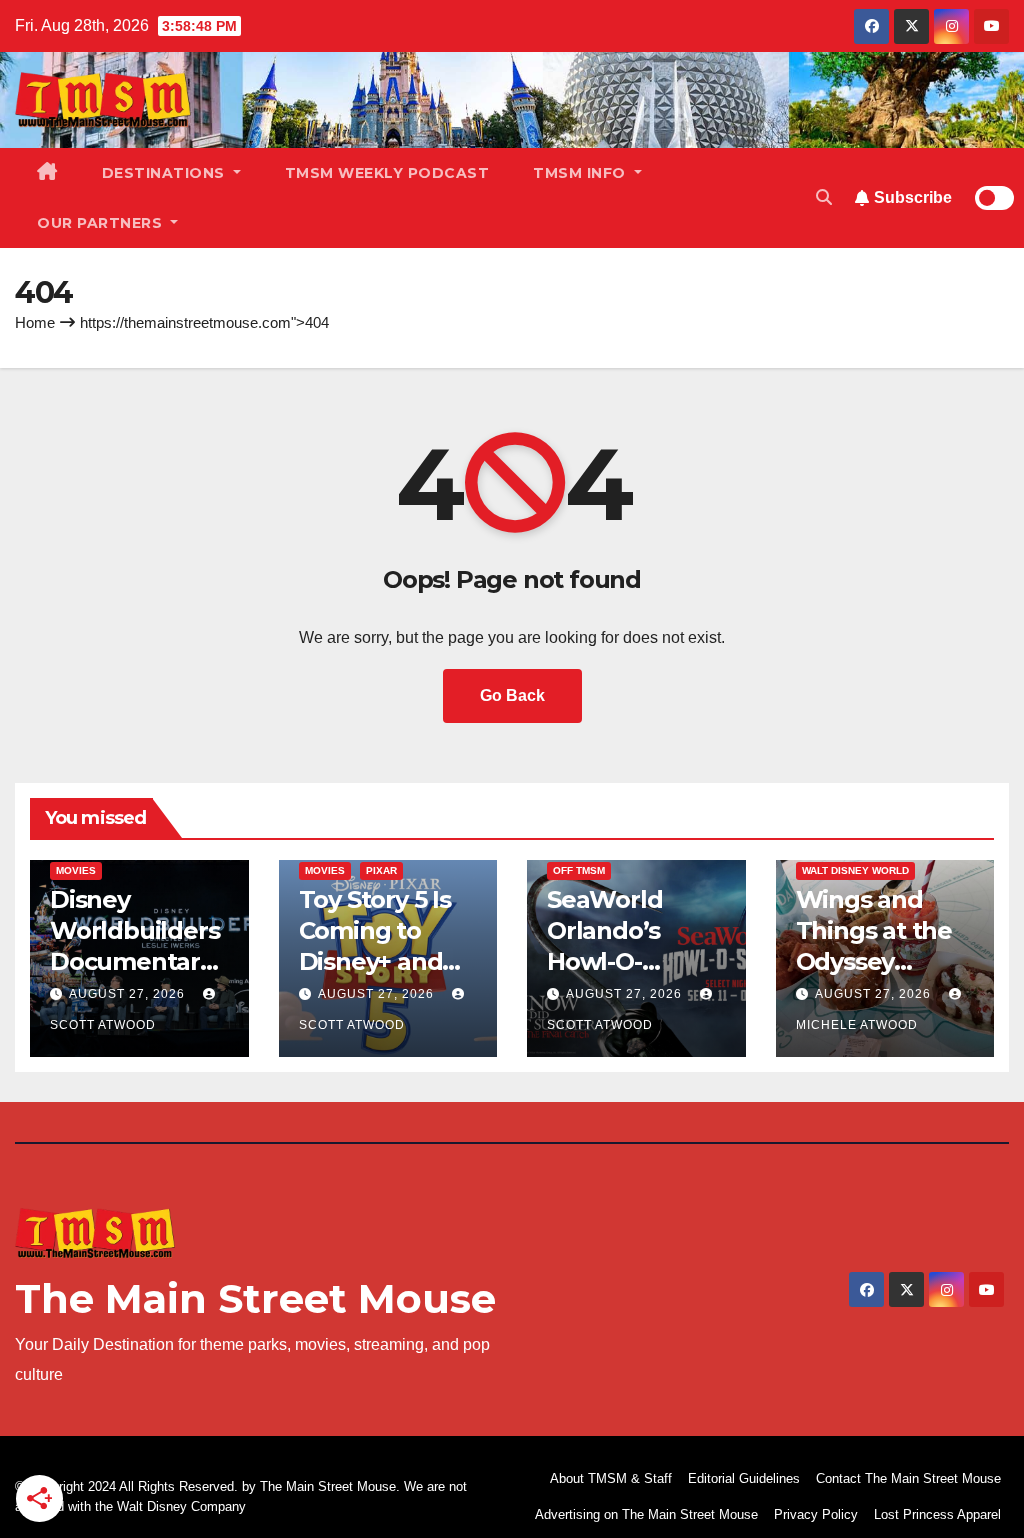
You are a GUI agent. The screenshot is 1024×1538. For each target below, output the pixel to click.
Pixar (381, 870)
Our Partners (102, 223)
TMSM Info (581, 173)
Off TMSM (579, 870)
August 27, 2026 (129, 994)
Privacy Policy (816, 1514)
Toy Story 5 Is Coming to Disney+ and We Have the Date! (375, 962)
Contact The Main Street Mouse (908, 1478)
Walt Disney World (855, 870)
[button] (824, 197)
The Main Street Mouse (255, 1298)
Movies (76, 870)
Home (35, 322)
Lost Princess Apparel (937, 1514)
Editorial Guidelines (744, 1478)
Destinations (166, 173)
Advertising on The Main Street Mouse (646, 1514)
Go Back (512, 695)
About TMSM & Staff (611, 1478)
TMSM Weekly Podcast (387, 173)
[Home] (47, 173)
